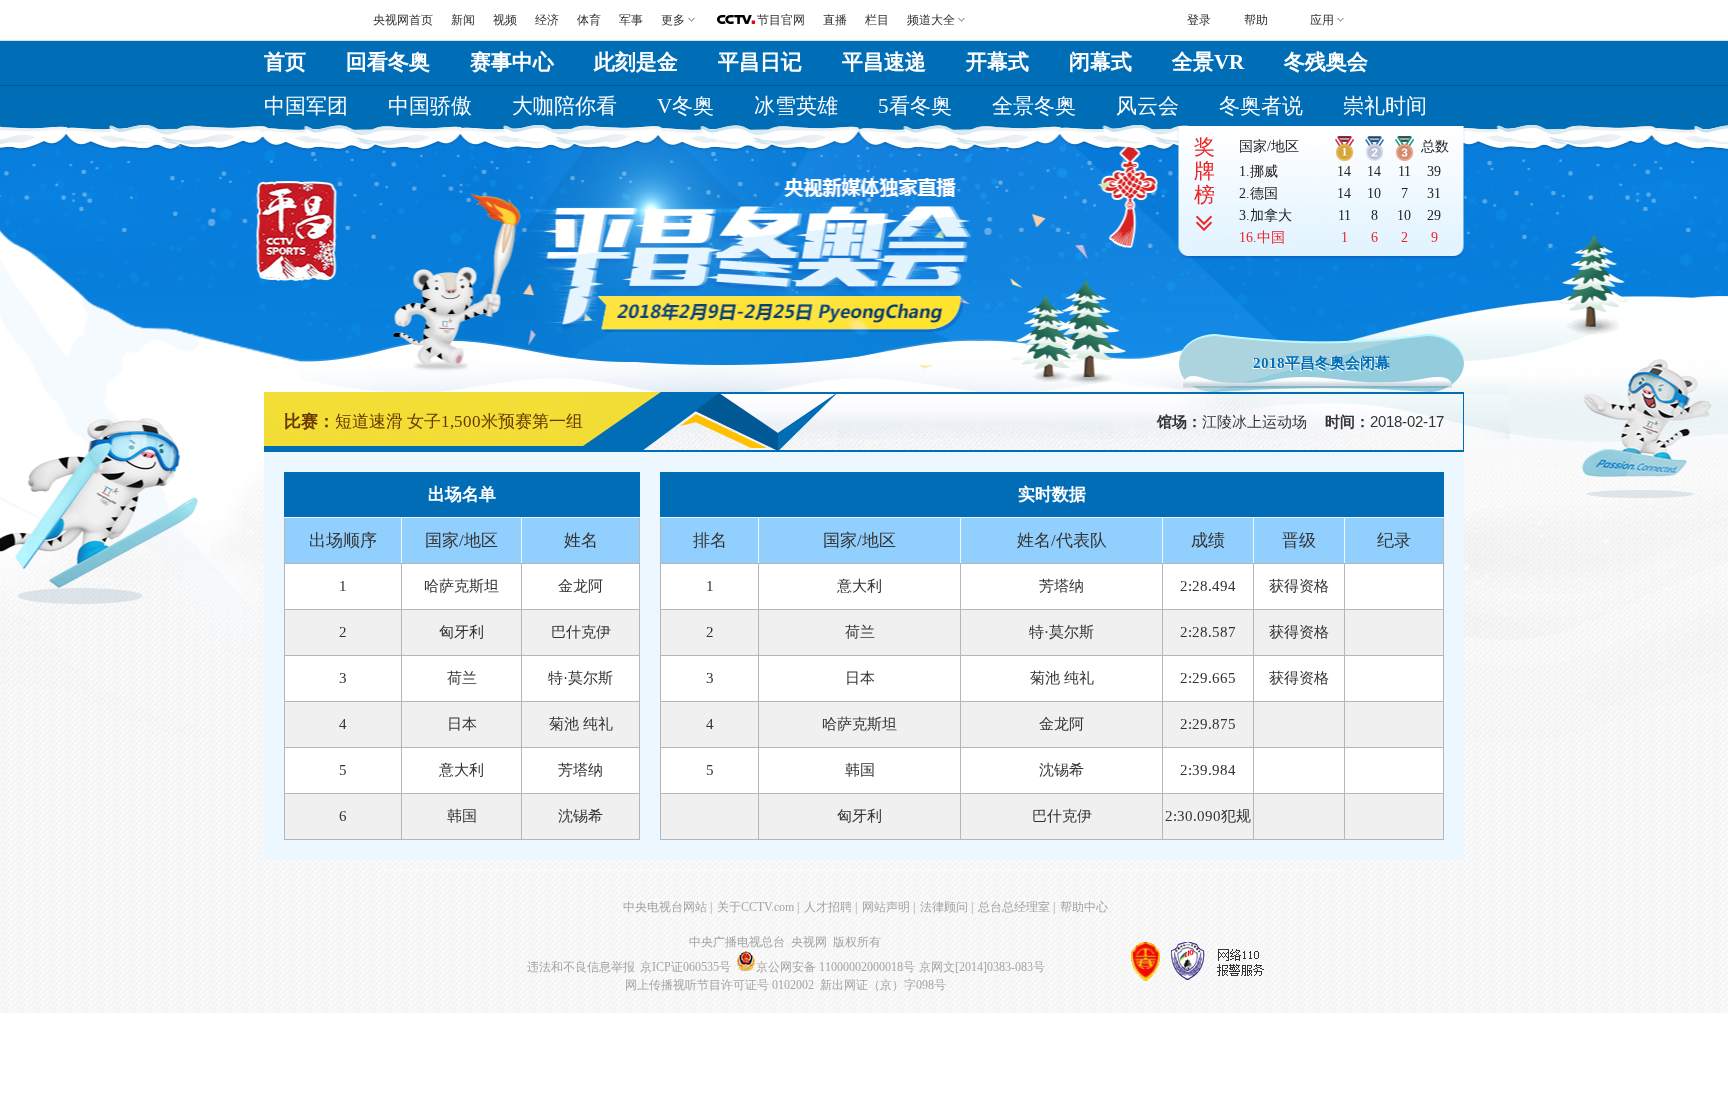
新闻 (463, 20)
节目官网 (781, 20)
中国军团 (306, 106)
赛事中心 (512, 62)
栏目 (877, 20)
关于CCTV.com (755, 907)
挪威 (1264, 171)
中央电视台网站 (665, 907)
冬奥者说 (1261, 106)
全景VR (1208, 62)
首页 (285, 62)
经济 (547, 20)
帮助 (1256, 20)
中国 (1271, 237)
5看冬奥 (915, 106)
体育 (589, 20)
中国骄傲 (430, 106)
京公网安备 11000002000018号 (835, 967)
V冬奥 (685, 106)
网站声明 (886, 907)
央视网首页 (403, 20)
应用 (1322, 20)
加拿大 (1271, 215)
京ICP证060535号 (685, 967)
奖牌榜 (1204, 171)
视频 (505, 20)
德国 (1264, 193)
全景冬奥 (1034, 106)
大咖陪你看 (564, 106)
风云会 (1147, 106)
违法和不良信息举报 (581, 967)
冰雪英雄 (796, 106)
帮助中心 (1084, 907)
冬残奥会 (1326, 62)
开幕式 (997, 62)
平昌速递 (884, 62)
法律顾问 (944, 907)
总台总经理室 (1014, 907)
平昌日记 (760, 62)
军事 (631, 20)
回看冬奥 (388, 62)
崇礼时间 (1385, 106)
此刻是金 (636, 62)
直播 (835, 20)
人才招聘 (828, 907)
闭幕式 (1100, 62)
